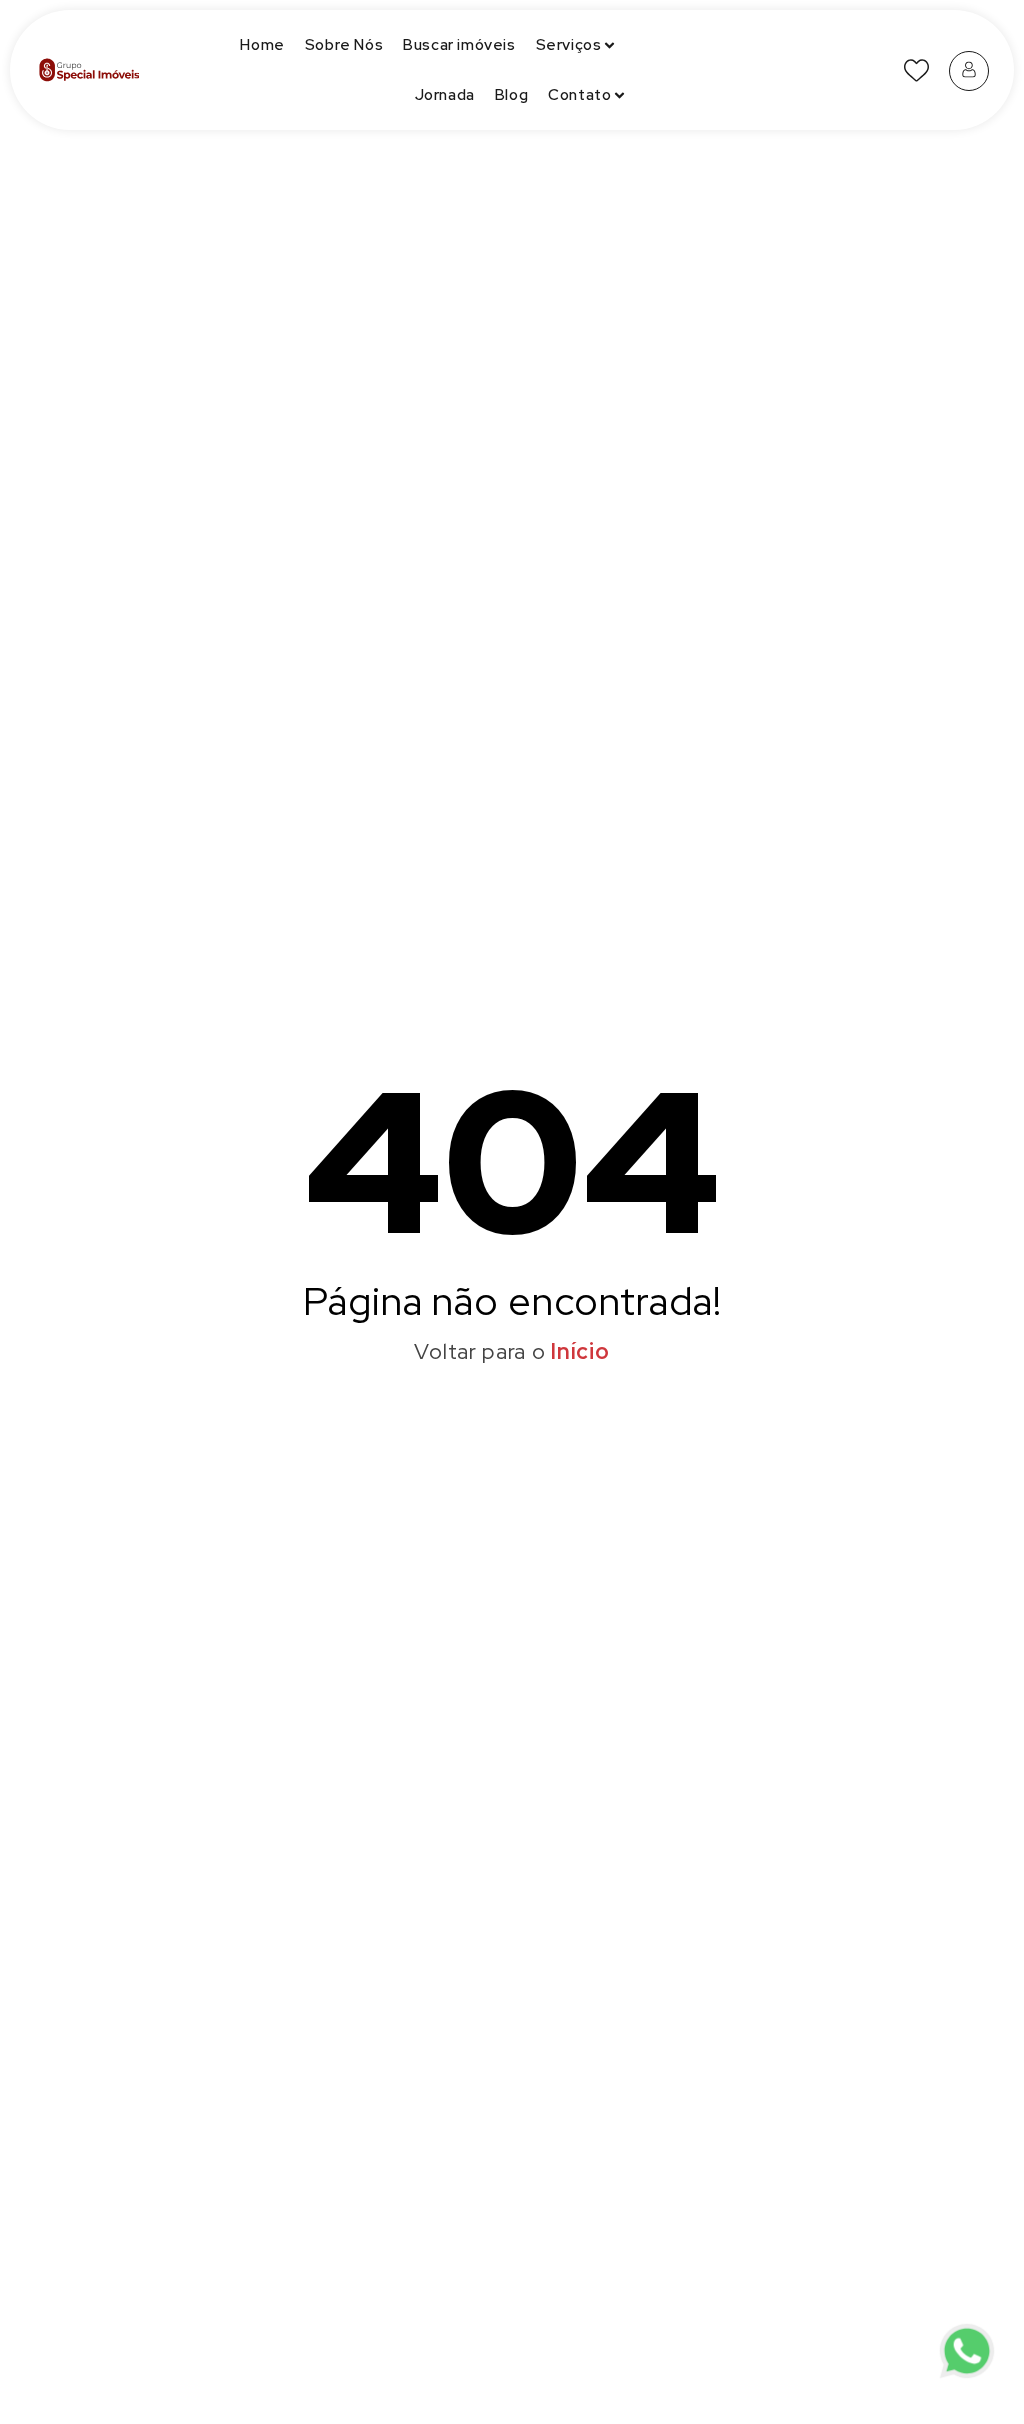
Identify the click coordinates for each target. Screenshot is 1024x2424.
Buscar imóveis (459, 45)
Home (262, 45)
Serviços (569, 45)
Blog (511, 95)
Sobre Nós (344, 45)
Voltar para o (511, 1351)
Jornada (445, 95)
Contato (579, 95)
